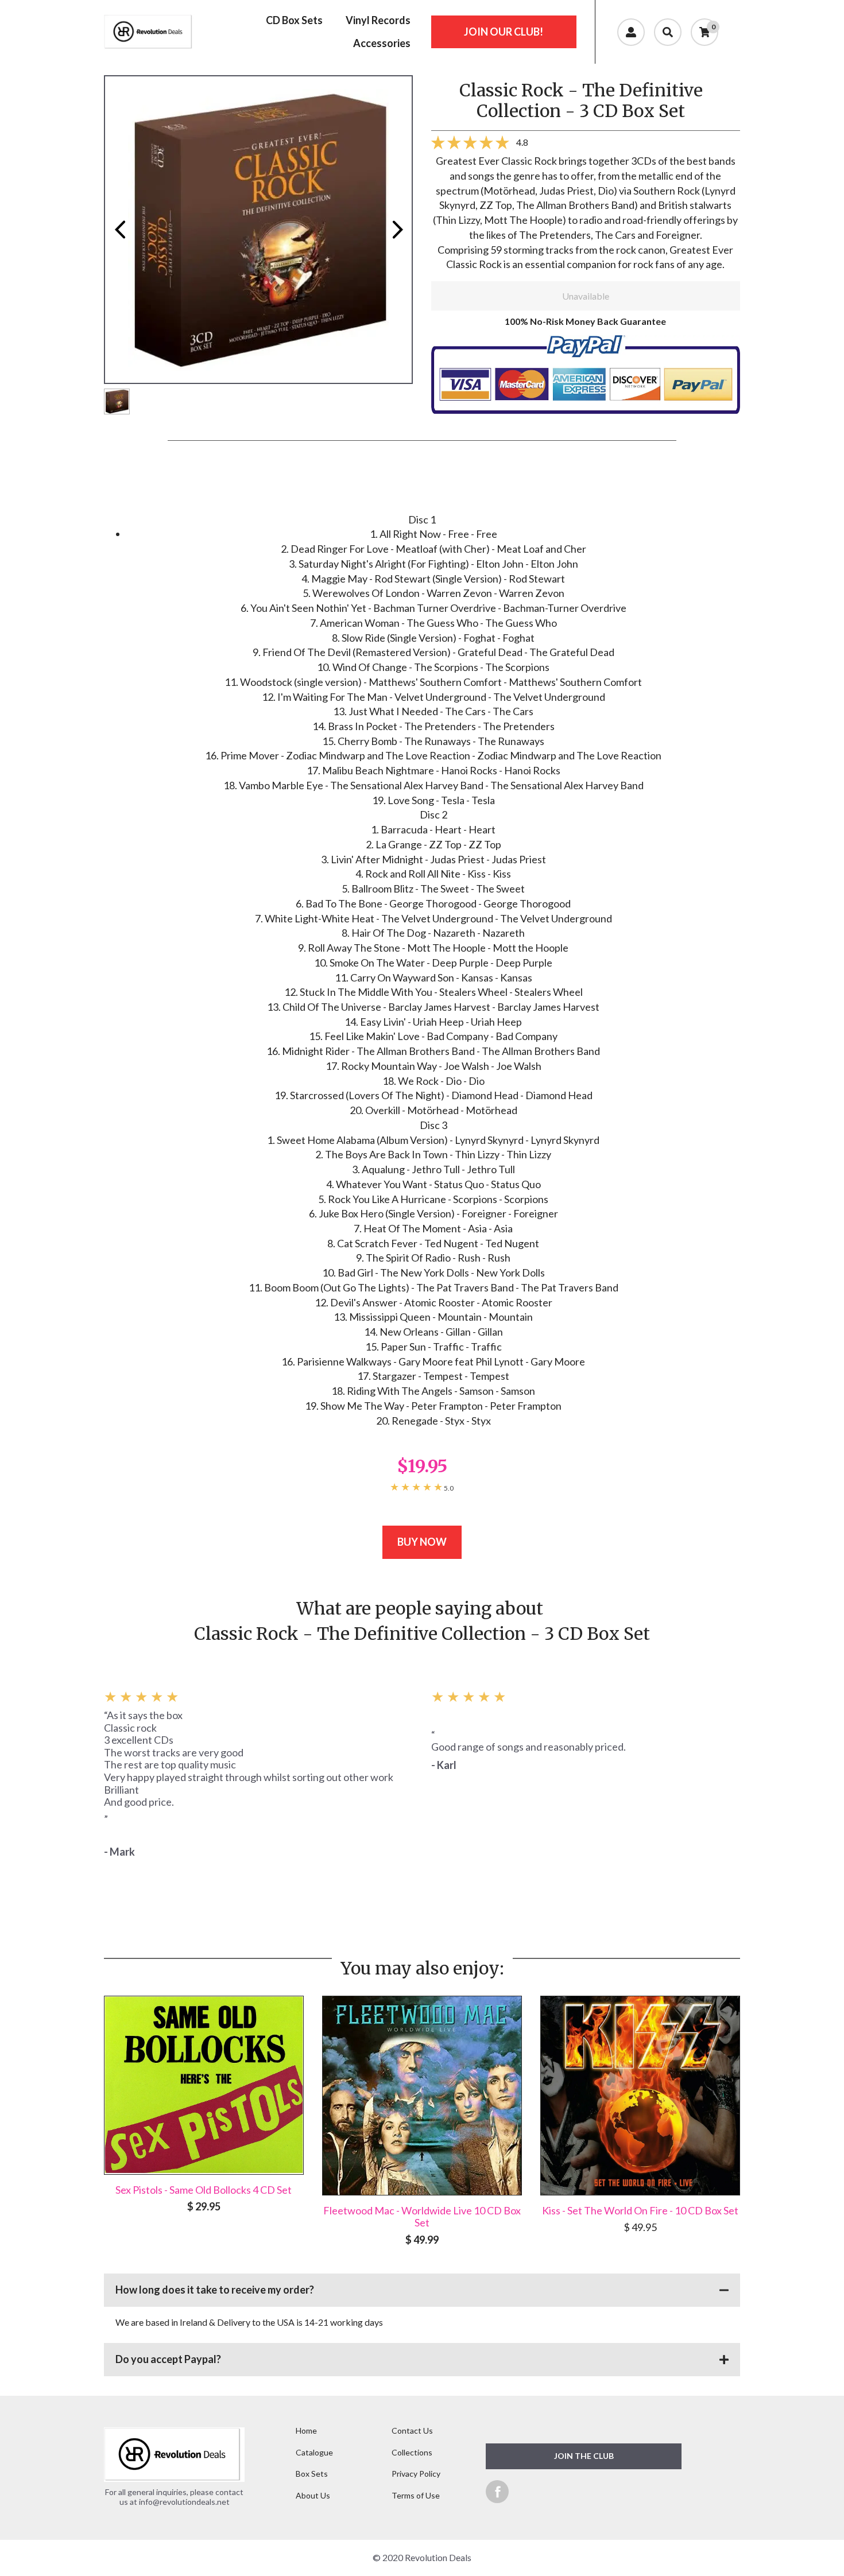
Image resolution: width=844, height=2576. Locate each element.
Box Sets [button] (312, 2474)
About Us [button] (313, 2495)
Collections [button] (412, 2452)
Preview (119, 230)
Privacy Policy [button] (416, 2474)
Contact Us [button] (412, 2430)
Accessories (382, 43)
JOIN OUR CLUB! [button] (504, 32)
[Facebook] (497, 2491)
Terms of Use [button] (416, 2495)
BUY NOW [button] (422, 1542)
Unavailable (586, 296)
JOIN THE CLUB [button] (584, 2456)
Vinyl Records (378, 20)
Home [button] (306, 2430)
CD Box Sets (294, 20)
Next (397, 230)
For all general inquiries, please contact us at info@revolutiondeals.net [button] (174, 2497)
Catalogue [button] (314, 2452)
